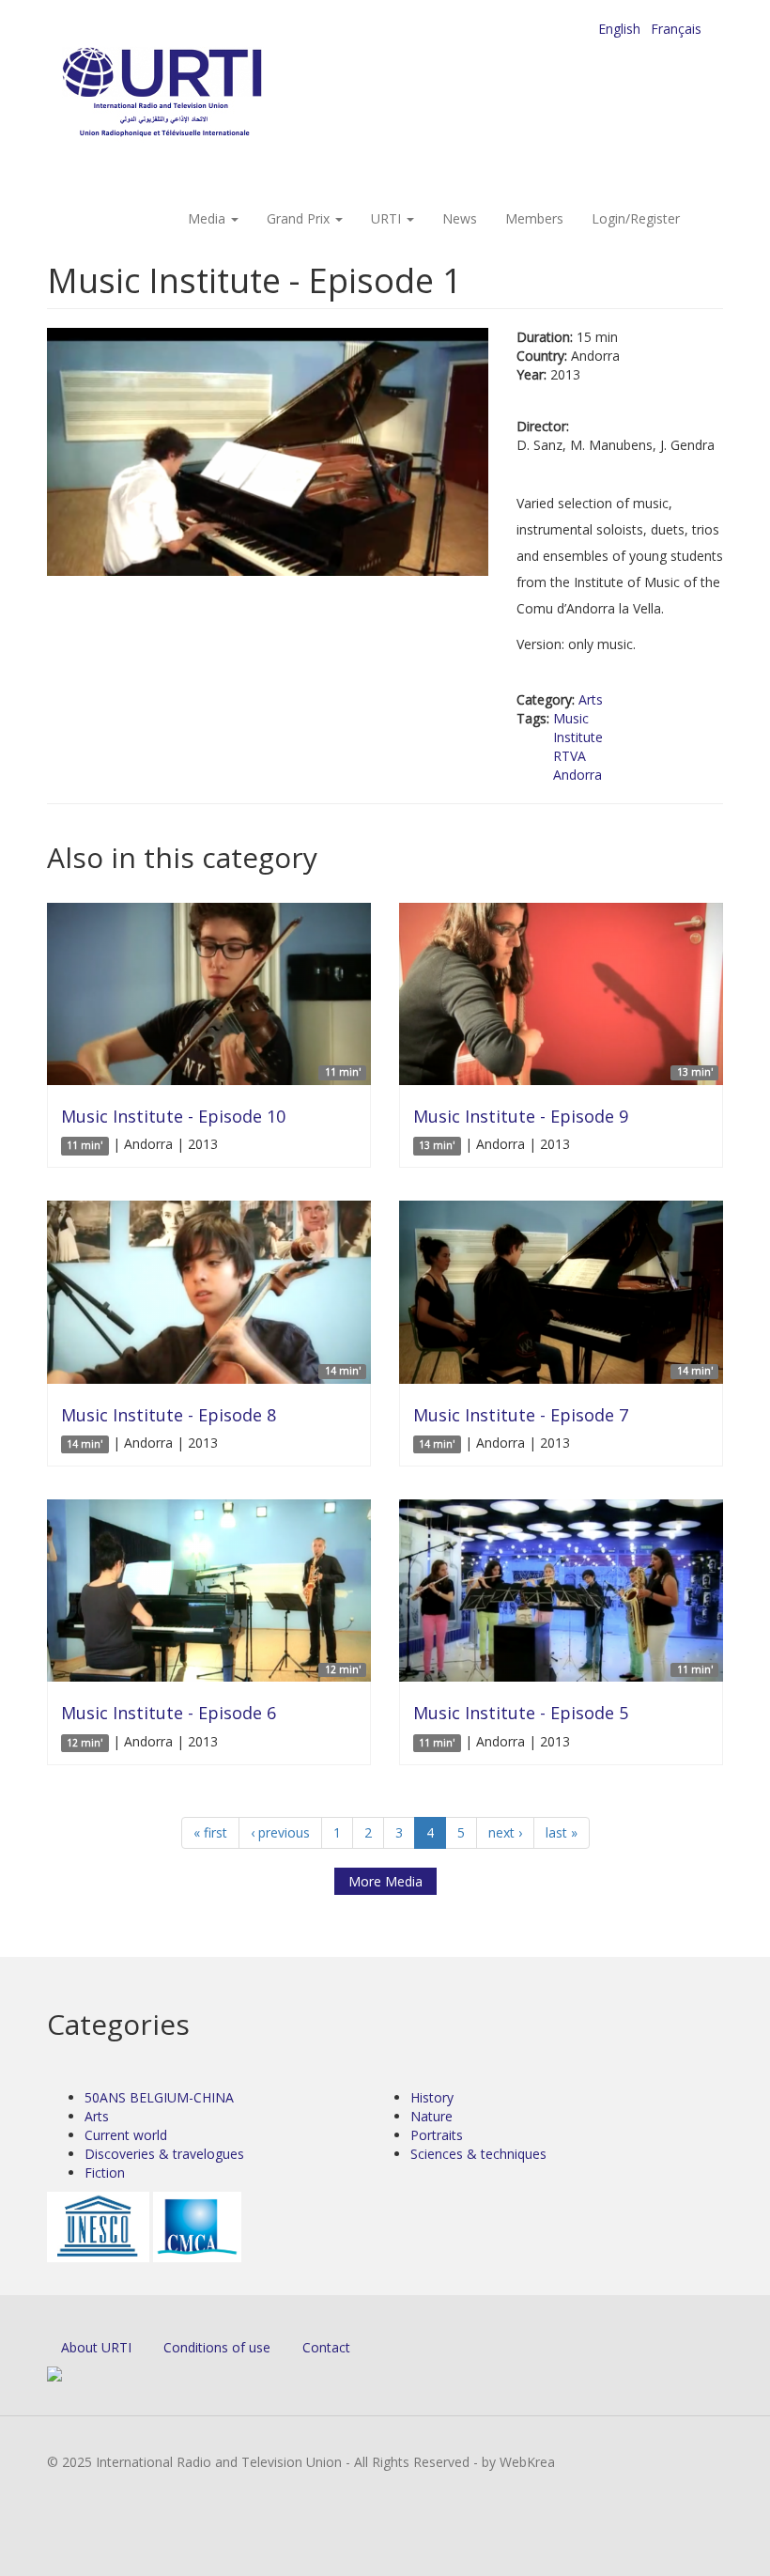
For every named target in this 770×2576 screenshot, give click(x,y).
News (460, 218)
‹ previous (280, 1832)
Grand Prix (300, 218)
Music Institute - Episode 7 (521, 1415)
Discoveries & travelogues (164, 2154)
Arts (591, 699)
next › (505, 1832)
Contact (326, 2347)
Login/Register (636, 218)
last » (562, 1832)
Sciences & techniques (478, 2154)
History (432, 2097)
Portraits (437, 2135)
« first (210, 1832)
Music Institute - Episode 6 (169, 1713)
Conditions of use (217, 2347)
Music (571, 718)
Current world (126, 2135)
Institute (578, 737)
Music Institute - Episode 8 (169, 1415)
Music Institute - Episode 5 (521, 1713)
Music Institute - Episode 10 (173, 1116)
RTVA (570, 756)
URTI (388, 218)
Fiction (105, 2173)
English (619, 29)
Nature (431, 2116)
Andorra (577, 775)
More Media (385, 1881)
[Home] (200, 94)
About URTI (96, 2347)
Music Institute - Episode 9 (521, 1116)
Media (208, 218)
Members (534, 218)
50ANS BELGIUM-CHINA (159, 2097)
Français (676, 29)
